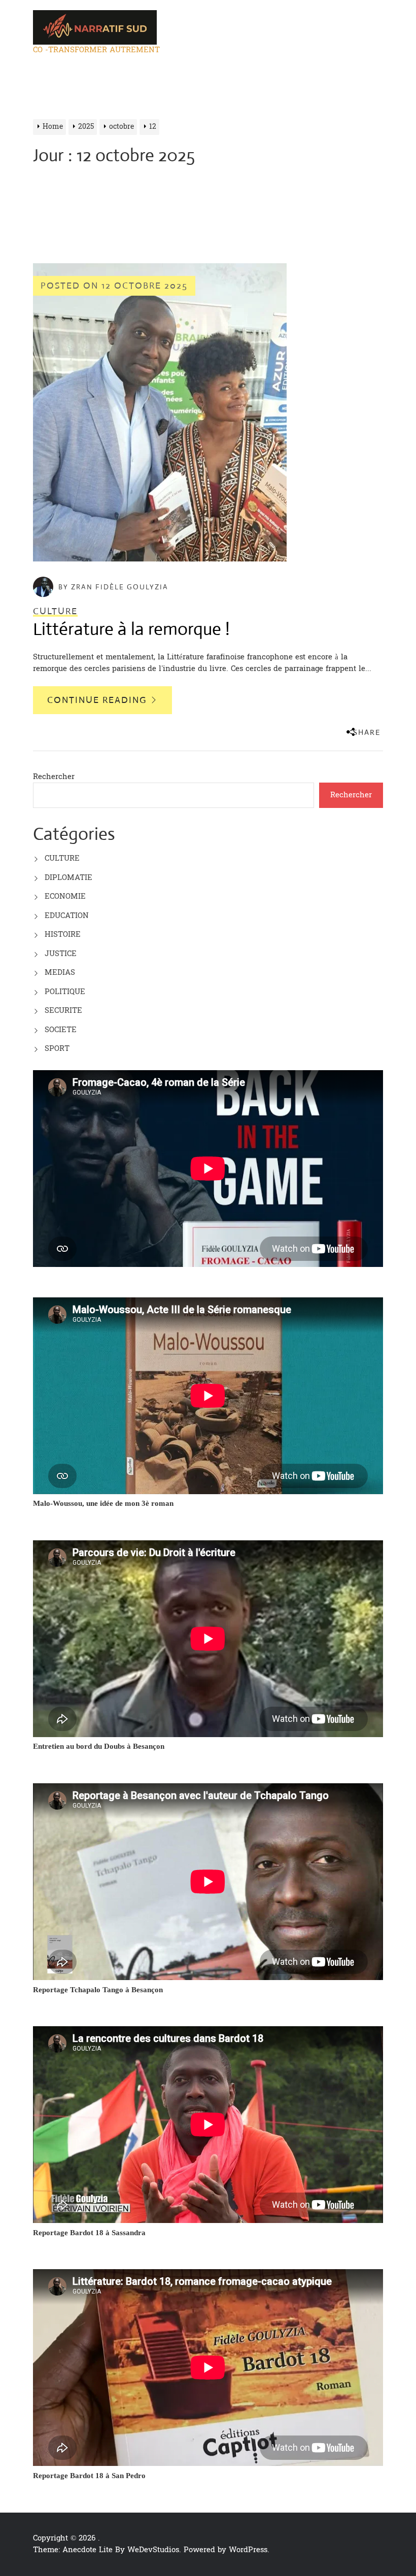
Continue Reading (98, 700)
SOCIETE (61, 1030)
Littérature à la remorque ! (131, 629)
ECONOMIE (65, 896)
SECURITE (63, 1011)
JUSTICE (61, 954)
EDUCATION (67, 916)
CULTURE (62, 858)
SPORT (57, 1049)
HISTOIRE (63, 934)
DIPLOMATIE (68, 878)
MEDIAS (60, 973)
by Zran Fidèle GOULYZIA (113, 587)
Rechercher (54, 777)
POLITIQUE (65, 992)
